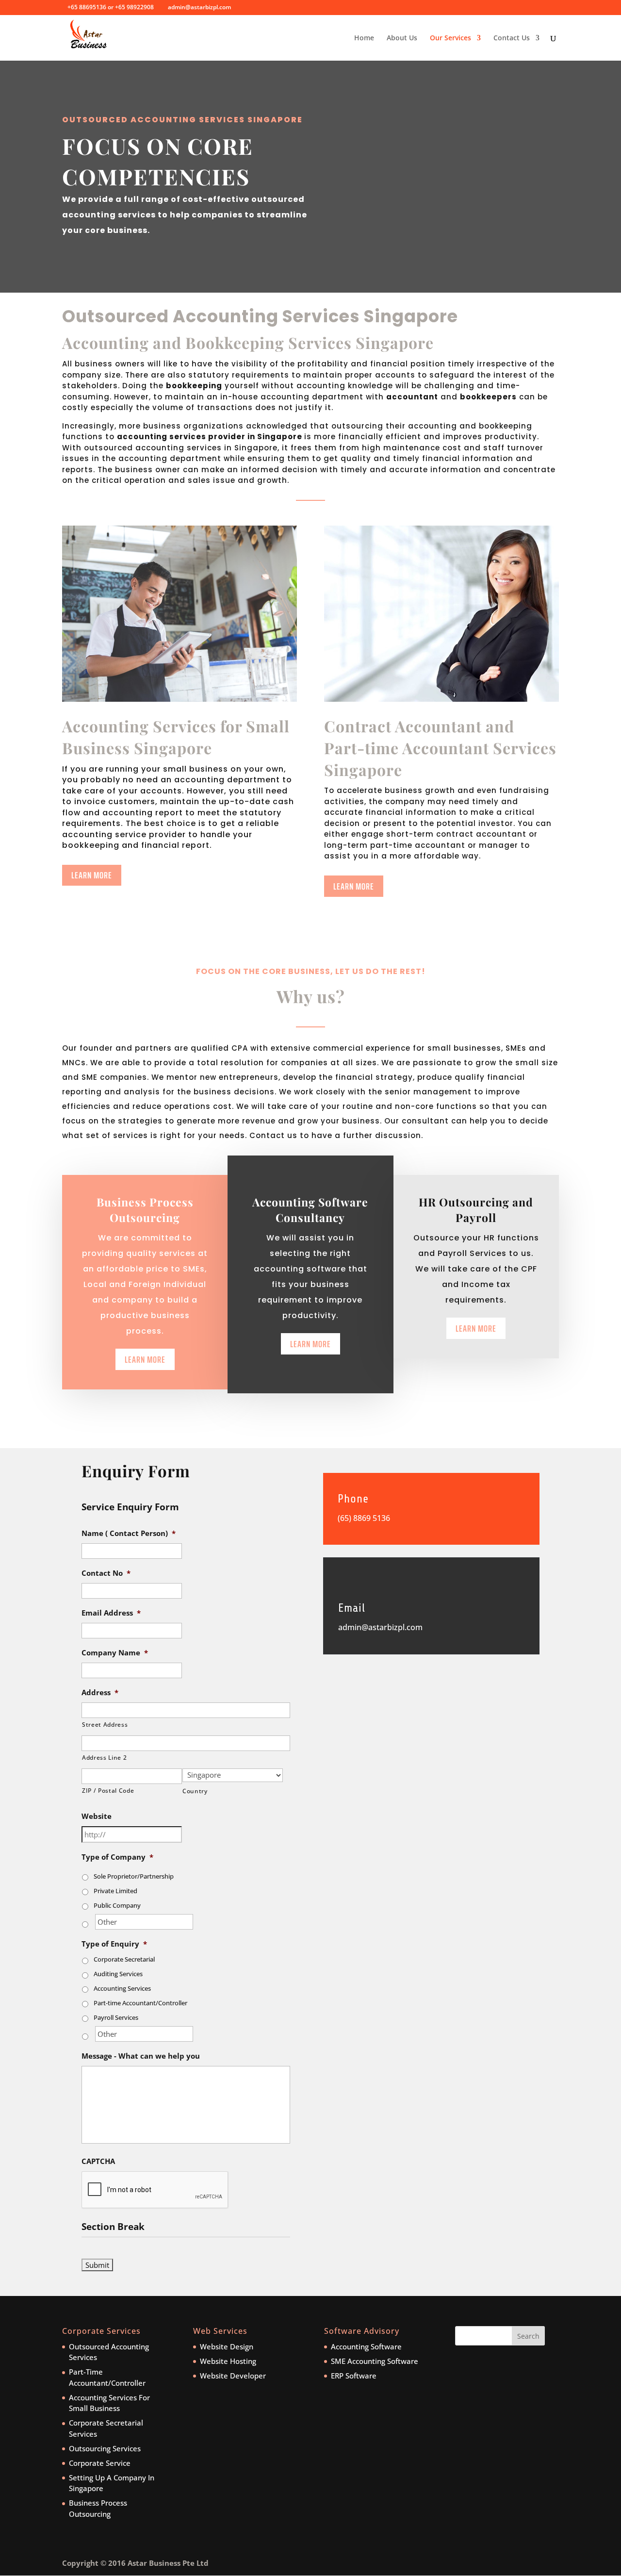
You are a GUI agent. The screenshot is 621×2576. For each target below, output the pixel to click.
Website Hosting (228, 2361)
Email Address (111, 1613)
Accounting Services (122, 1988)
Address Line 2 (104, 1758)
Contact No (106, 1573)
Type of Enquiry (114, 1944)
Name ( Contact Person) (129, 1533)
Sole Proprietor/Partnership (134, 1876)
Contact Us (512, 38)
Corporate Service (100, 2463)
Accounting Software (366, 2346)
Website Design (227, 2346)
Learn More (92, 875)
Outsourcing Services (105, 2448)
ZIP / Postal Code (108, 1791)
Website (97, 1816)
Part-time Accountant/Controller (140, 2003)
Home (364, 38)
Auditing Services (118, 1974)
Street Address (105, 1725)
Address (100, 1693)
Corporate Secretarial (124, 1959)
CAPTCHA (98, 2161)
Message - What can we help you (141, 2056)
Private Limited (115, 1891)
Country (195, 1791)
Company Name (115, 1653)
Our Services (450, 38)
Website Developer (233, 2376)
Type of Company (117, 1857)
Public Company (117, 1905)
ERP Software (354, 2376)
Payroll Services (116, 2017)
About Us (402, 38)
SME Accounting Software (375, 2361)
